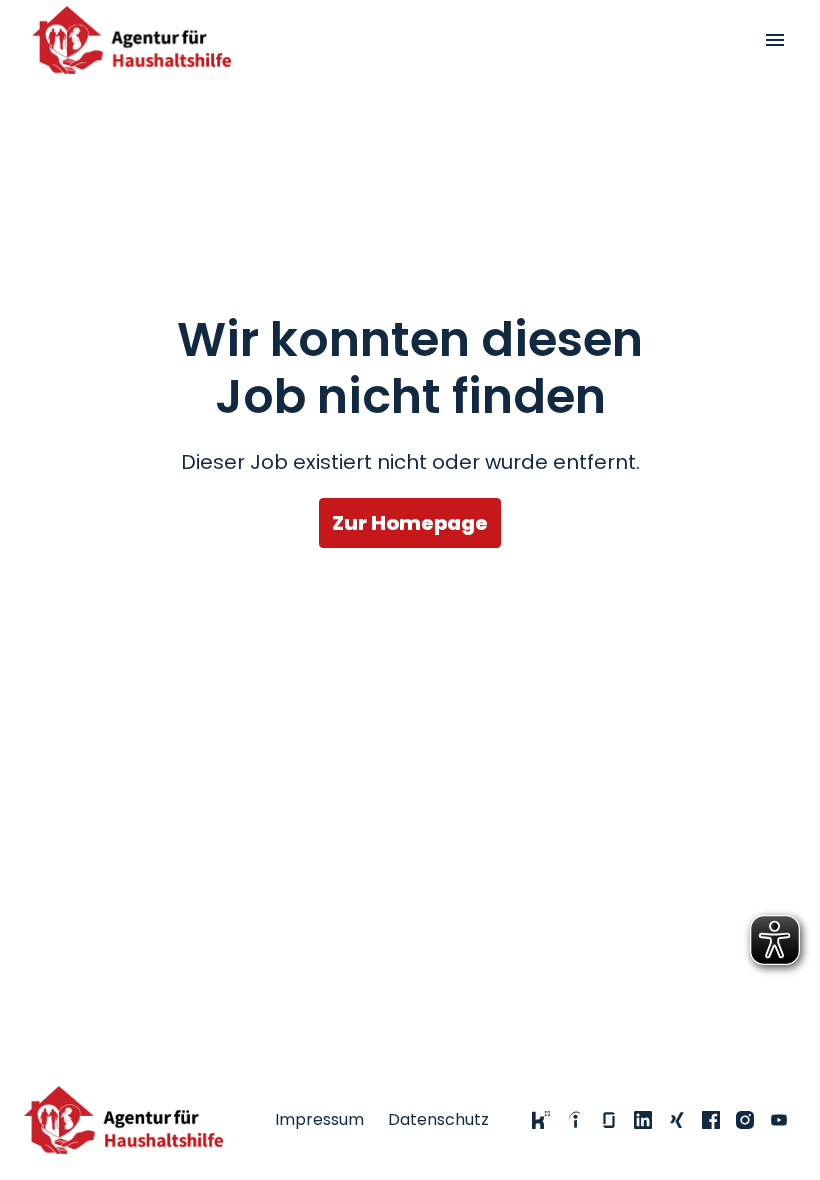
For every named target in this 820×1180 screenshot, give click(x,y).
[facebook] (711, 1120)
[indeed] (575, 1120)
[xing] (677, 1120)
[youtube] (779, 1120)
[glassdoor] (609, 1120)
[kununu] (541, 1120)
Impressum (319, 1119)
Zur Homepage (410, 523)
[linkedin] (643, 1120)
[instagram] (745, 1120)
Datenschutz (438, 1119)
